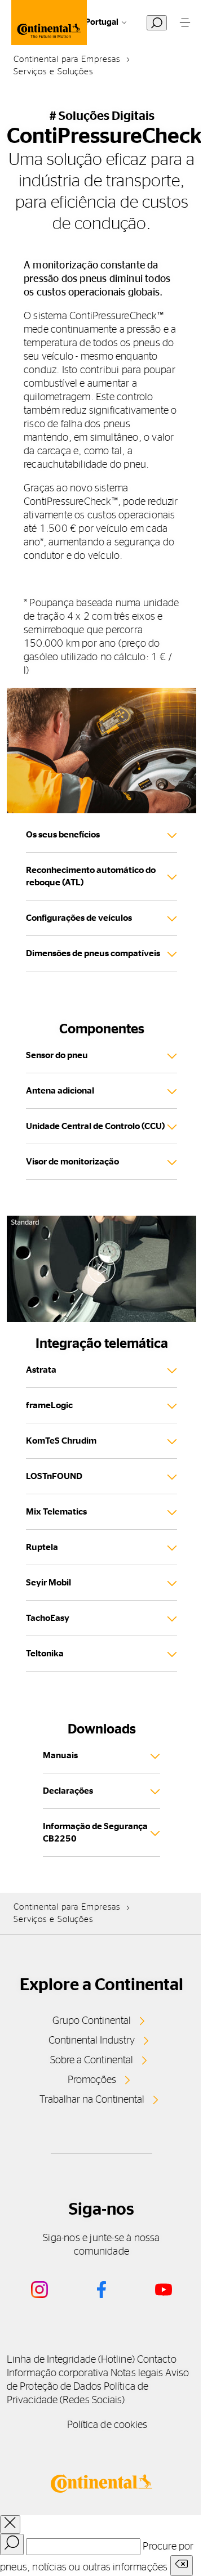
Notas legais (137, 2373)
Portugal (102, 22)
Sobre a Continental (92, 2060)
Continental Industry (92, 2041)
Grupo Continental (92, 2021)
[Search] (12, 2544)
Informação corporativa (58, 2373)
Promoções (92, 2080)
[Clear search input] (182, 2566)
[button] (101, 1269)
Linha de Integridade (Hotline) (71, 2360)
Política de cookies (107, 2425)
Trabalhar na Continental (92, 2100)
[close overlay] (10, 2525)
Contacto (157, 2360)
